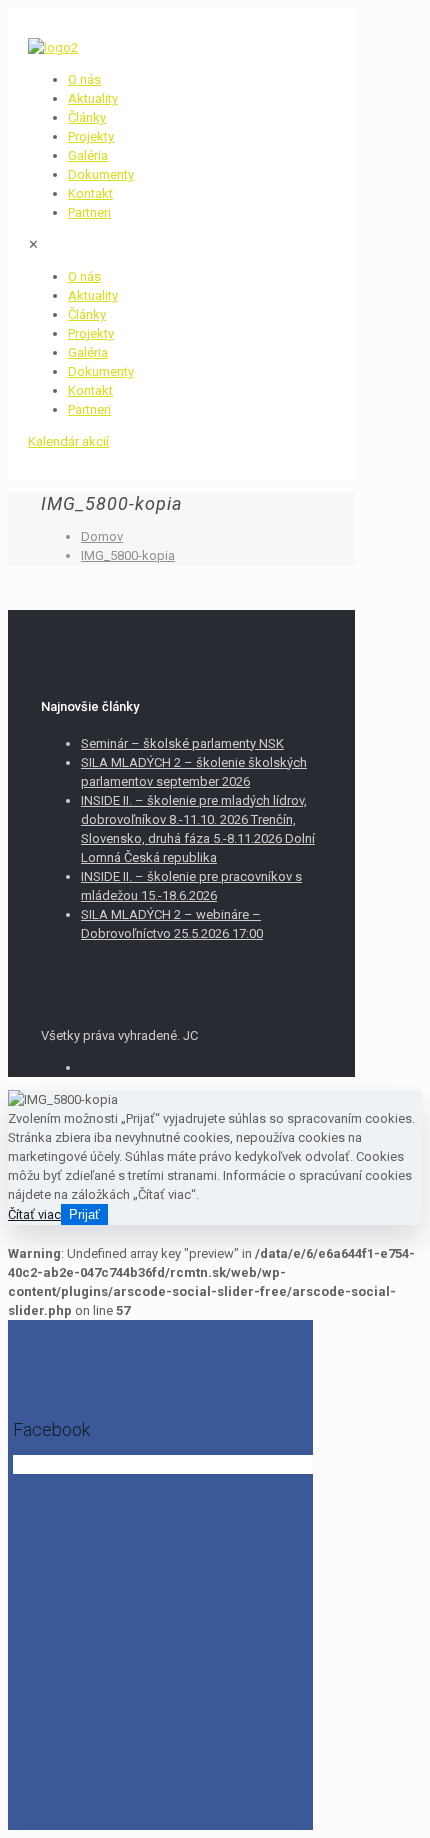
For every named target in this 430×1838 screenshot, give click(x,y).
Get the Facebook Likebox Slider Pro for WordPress (151, 1466)
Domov (102, 536)
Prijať (84, 1214)
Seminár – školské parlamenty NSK (182, 743)
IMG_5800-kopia (128, 555)
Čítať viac (34, 1214)
